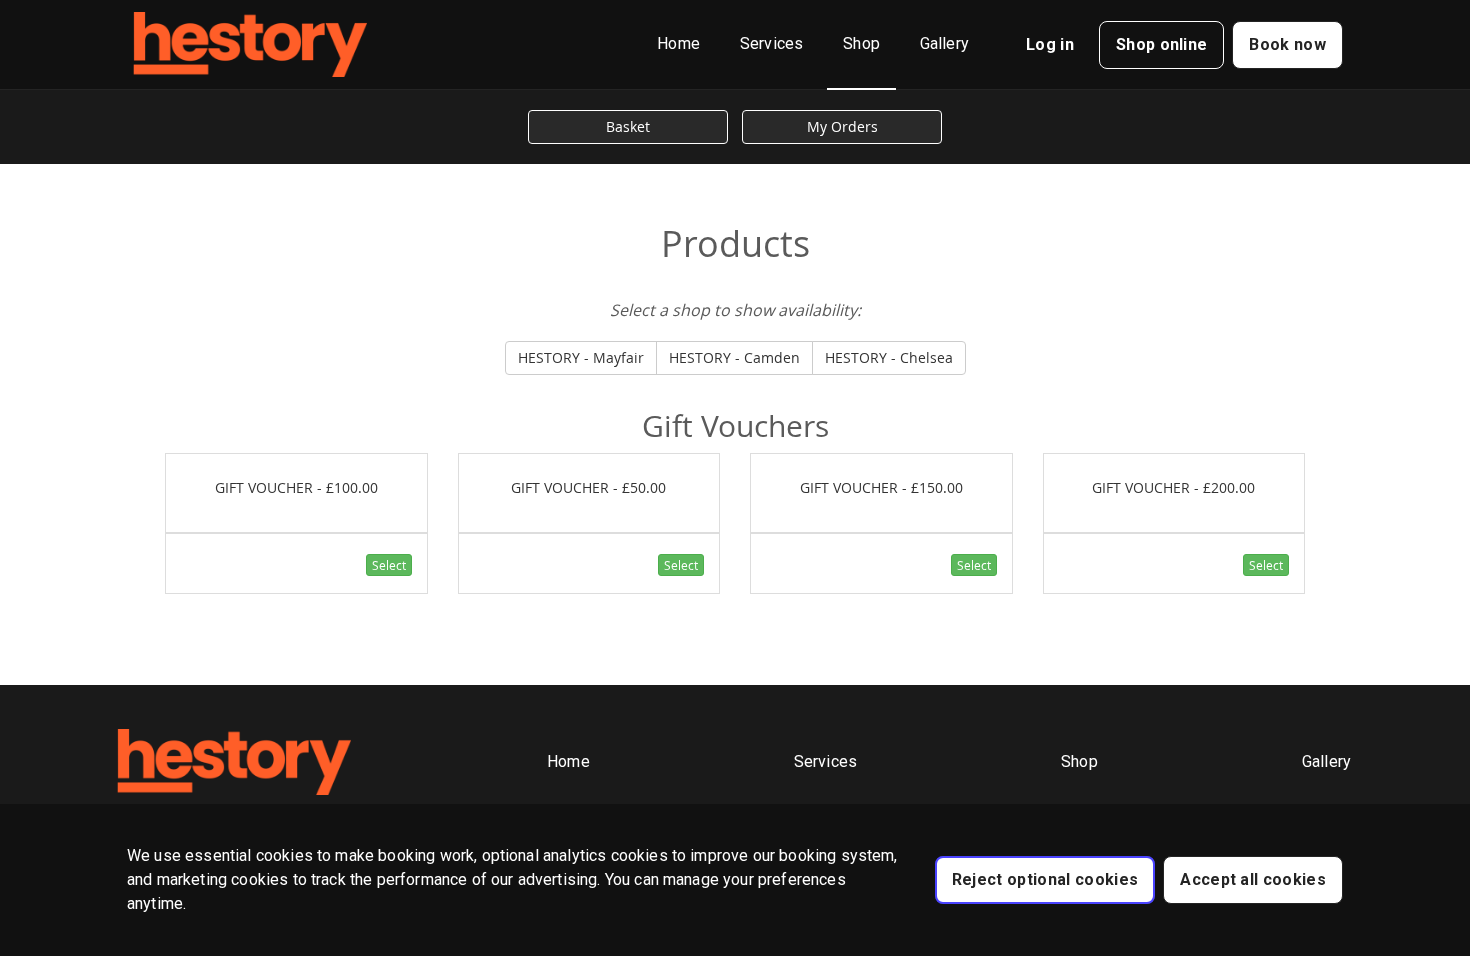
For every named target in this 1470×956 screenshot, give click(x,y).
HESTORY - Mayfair (581, 357)
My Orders (842, 126)
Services (771, 43)
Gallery (944, 43)
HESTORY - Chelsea (889, 357)
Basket (628, 126)
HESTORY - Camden (734, 357)
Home (678, 43)
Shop (861, 43)
